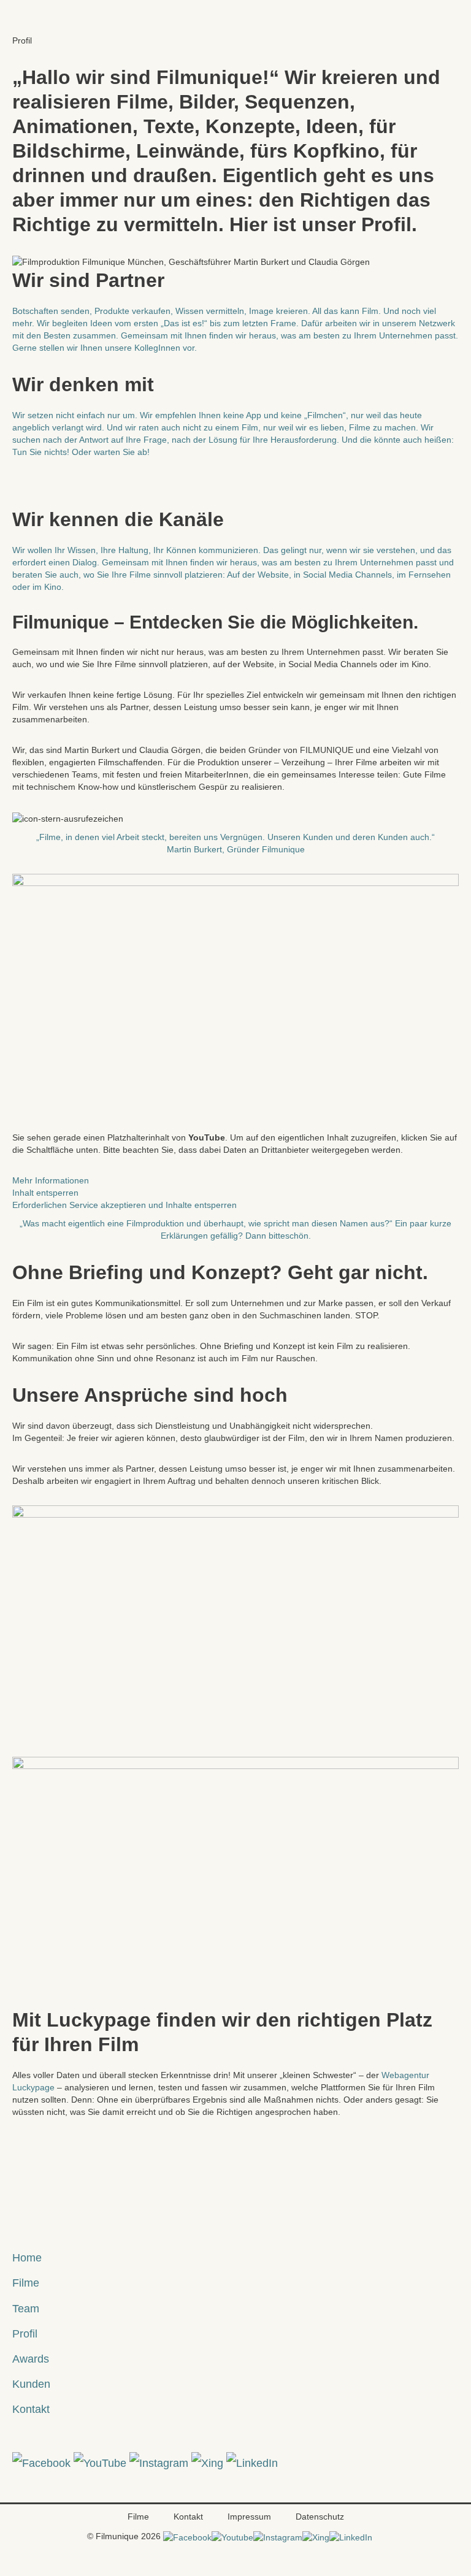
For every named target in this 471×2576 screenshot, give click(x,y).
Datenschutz (320, 2517)
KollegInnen (157, 348)
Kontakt (31, 2409)
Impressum (249, 2517)
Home (27, 2257)
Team (26, 2308)
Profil (25, 2333)
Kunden (31, 2384)
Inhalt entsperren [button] (45, 1193)
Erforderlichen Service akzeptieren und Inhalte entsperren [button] (124, 1205)
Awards (31, 2359)
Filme (26, 2283)
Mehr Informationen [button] (51, 1180)
